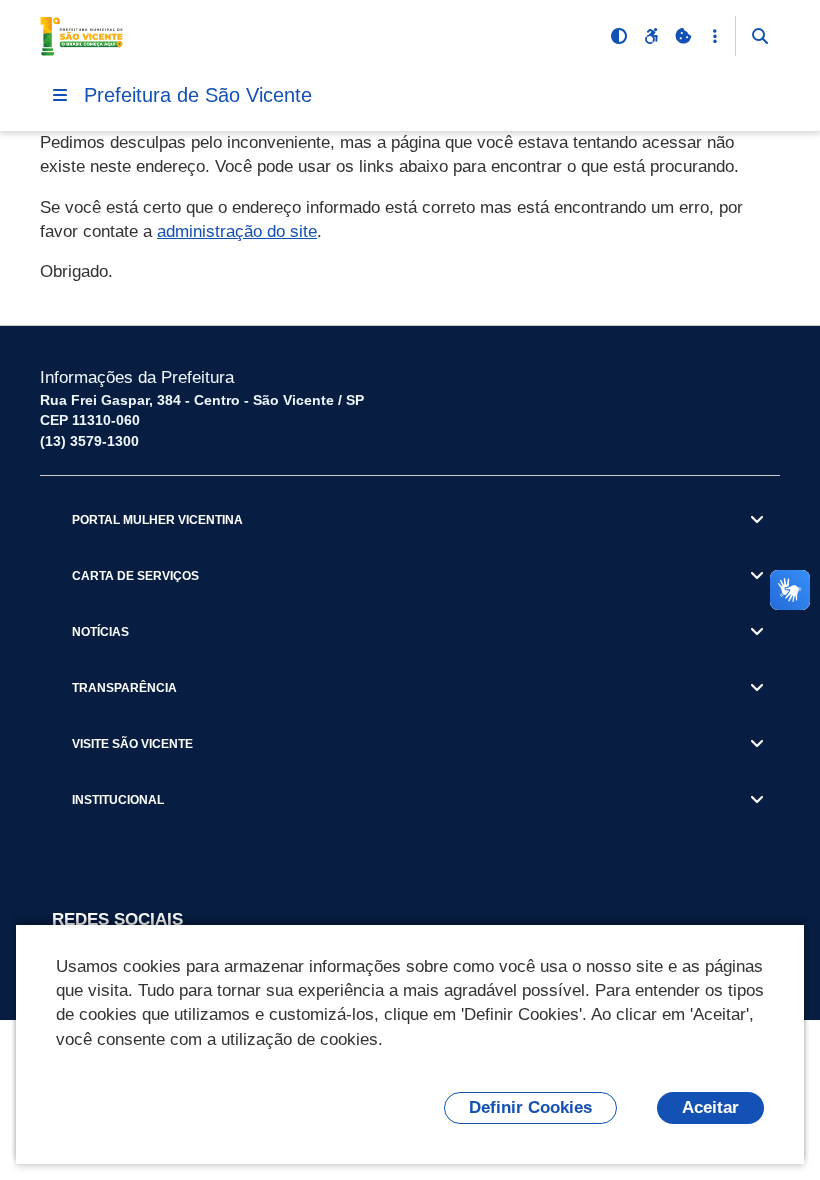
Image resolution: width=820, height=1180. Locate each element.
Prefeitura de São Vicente (198, 95)
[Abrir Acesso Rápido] (715, 36)
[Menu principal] (60, 95)
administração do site (237, 231)
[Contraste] (619, 36)
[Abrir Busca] (760, 36)
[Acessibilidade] (651, 36)
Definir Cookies (530, 1107)
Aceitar (710, 1107)
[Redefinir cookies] (683, 36)
